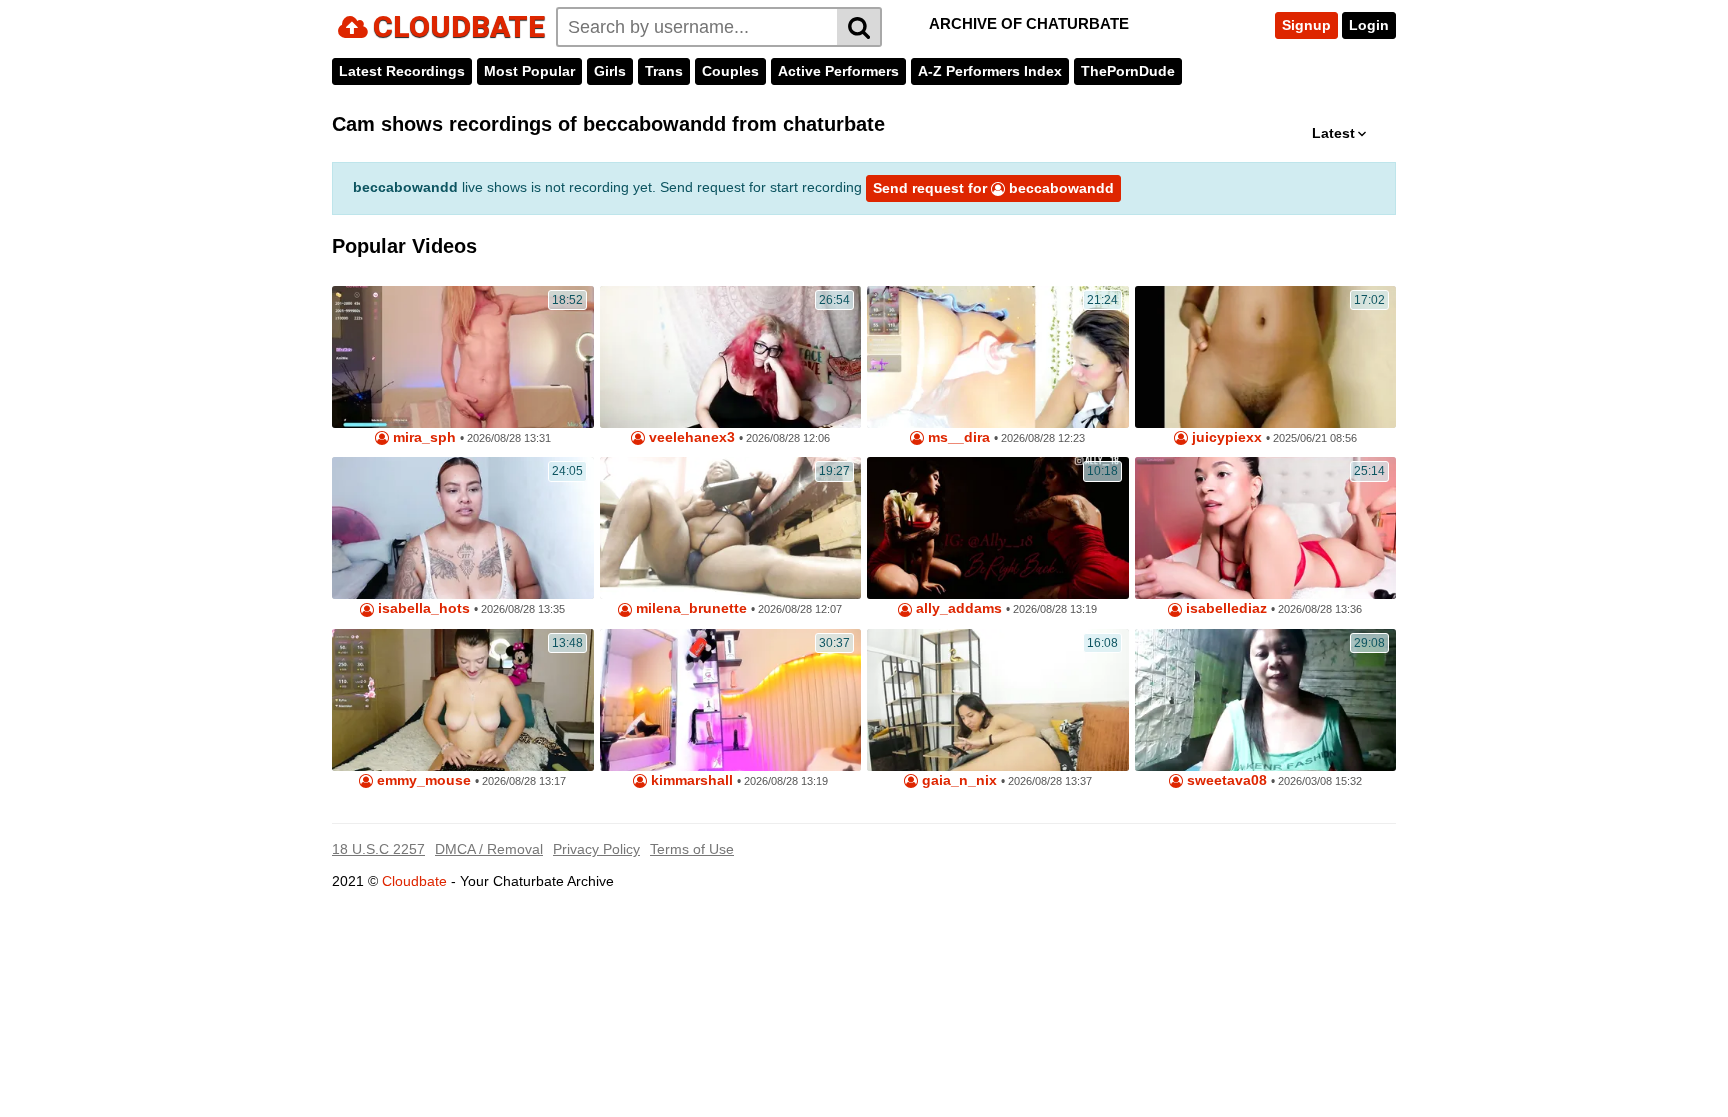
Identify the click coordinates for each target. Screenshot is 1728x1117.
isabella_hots (422, 608)
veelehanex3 (690, 437)
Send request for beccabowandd (993, 188)
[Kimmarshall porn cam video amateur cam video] (731, 700)
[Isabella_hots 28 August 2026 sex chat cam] (463, 528)
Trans (664, 71)
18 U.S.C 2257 (378, 849)
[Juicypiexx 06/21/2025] (1266, 357)
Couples (730, 71)
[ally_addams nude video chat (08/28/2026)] (998, 528)
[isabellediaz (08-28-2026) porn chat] (1266, 528)
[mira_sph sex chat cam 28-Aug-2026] (463, 357)
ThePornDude (1128, 71)
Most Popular (529, 71)
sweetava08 (1225, 780)
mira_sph (422, 437)
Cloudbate (414, 881)
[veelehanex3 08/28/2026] (731, 357)
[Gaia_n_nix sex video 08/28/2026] (998, 700)
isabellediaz (1224, 608)
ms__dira (957, 437)
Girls (610, 71)
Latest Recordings (402, 71)
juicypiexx (1225, 437)
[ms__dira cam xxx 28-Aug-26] (998, 357)
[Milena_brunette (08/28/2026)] (731, 528)
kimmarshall (690, 780)
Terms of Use (692, 849)
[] (859, 27)
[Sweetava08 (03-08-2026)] (1266, 700)
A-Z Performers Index (990, 71)
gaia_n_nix (957, 780)
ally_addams (957, 608)
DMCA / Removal (489, 849)
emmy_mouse (422, 780)
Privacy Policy (596, 849)
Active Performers (838, 71)
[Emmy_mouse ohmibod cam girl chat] (463, 700)
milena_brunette (689, 608)
